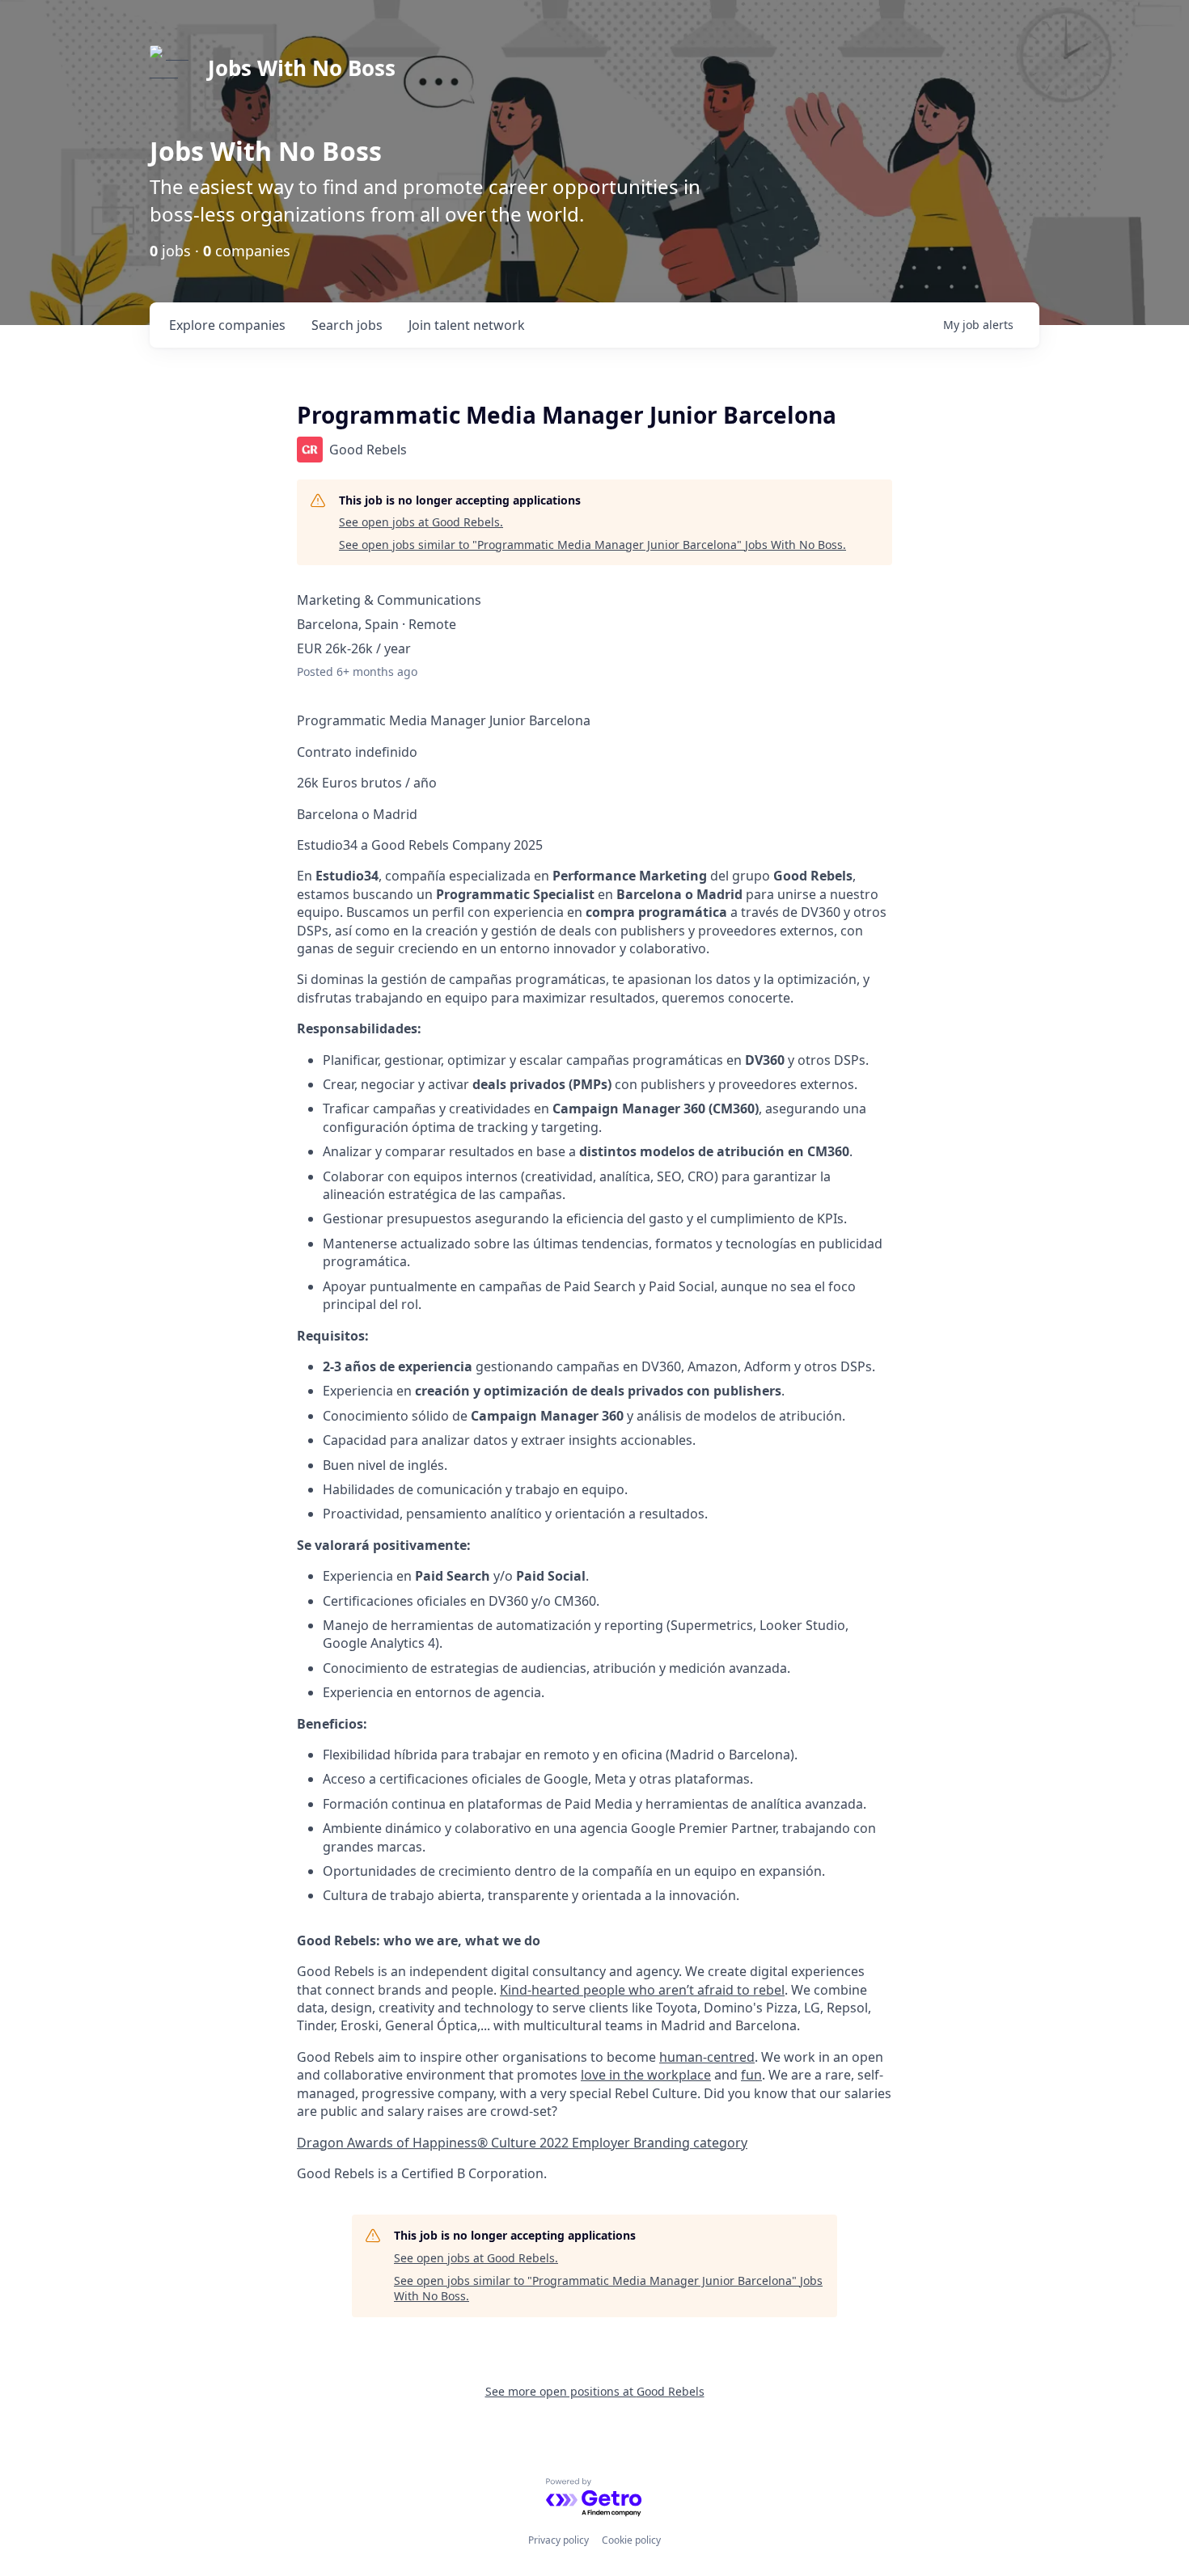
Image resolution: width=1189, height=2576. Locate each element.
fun (751, 2075)
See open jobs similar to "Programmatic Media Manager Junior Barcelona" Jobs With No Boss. (592, 545)
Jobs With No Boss (302, 68)
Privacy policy (559, 2540)
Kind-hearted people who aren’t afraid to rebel (642, 1990)
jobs (347, 325)
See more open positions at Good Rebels (595, 2391)
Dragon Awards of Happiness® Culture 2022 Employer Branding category (522, 2143)
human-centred (707, 2057)
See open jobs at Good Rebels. (421, 522)
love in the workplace (646, 2075)
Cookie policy (631, 2540)
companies (227, 325)
